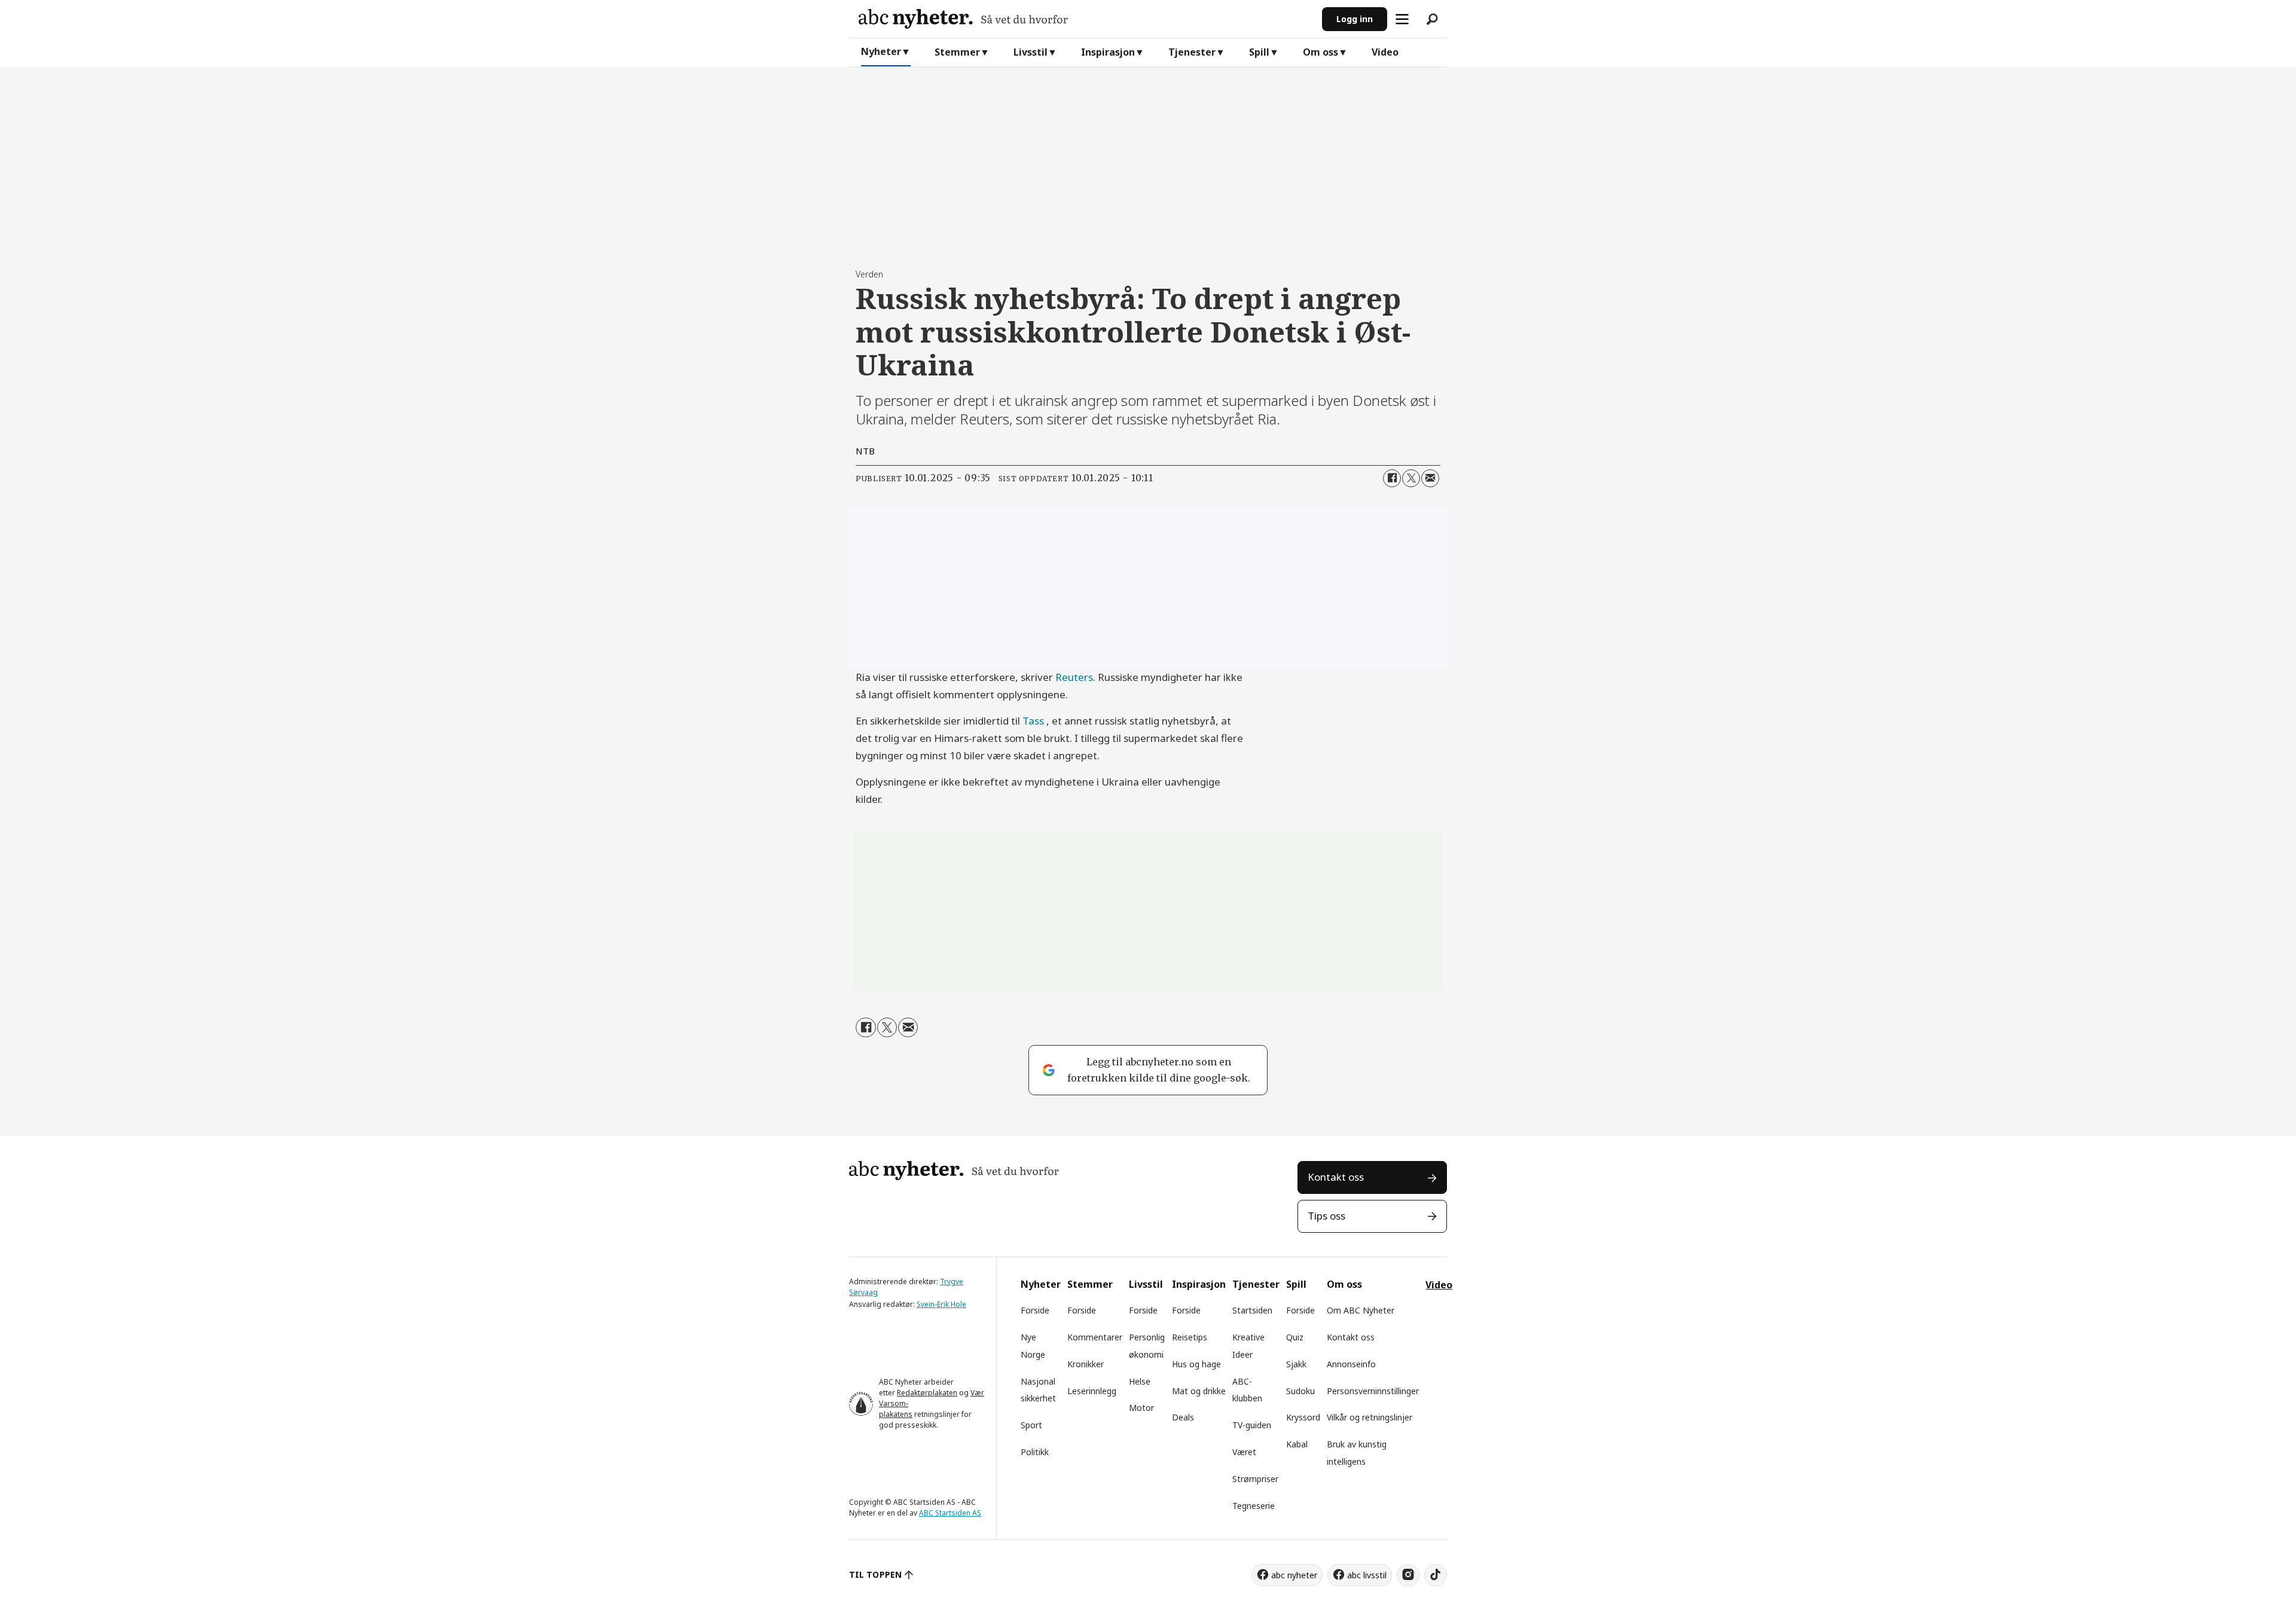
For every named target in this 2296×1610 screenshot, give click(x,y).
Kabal (1297, 1444)
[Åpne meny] (1402, 19)
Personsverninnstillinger (1373, 1391)
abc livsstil (1367, 1575)
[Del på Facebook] (1392, 478)
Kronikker (1086, 1364)
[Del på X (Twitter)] (1411, 478)
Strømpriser (1255, 1479)
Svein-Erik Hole (941, 1304)
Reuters (1074, 677)
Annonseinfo (1351, 1364)
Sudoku (1300, 1391)
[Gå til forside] (1086, 19)
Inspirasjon (1108, 52)
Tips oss (1326, 1216)
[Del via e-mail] (1430, 478)
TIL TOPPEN (875, 1574)
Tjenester (1192, 52)
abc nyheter (1294, 1575)
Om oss (1320, 52)
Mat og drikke (1199, 1391)
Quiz (1295, 1337)
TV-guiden (1252, 1425)
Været (1244, 1452)
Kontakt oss (1336, 1177)
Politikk (1035, 1452)
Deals (1183, 1417)
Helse (1140, 1381)
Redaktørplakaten (927, 1393)
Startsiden (1252, 1310)
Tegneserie (1254, 1506)
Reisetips (1190, 1337)
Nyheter (881, 51)
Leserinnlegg (1092, 1391)
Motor (1141, 1408)
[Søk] (1432, 19)
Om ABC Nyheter (1361, 1310)
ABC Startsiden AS (950, 1513)
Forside (1035, 1310)
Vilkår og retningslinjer (1370, 1417)
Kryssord (1303, 1417)
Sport (1031, 1425)
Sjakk (1296, 1364)
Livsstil (1031, 52)
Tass (1033, 721)
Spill (1259, 52)
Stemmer (957, 52)
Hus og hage (1196, 1364)
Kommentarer (1095, 1337)
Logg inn (1355, 19)
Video (1385, 52)
